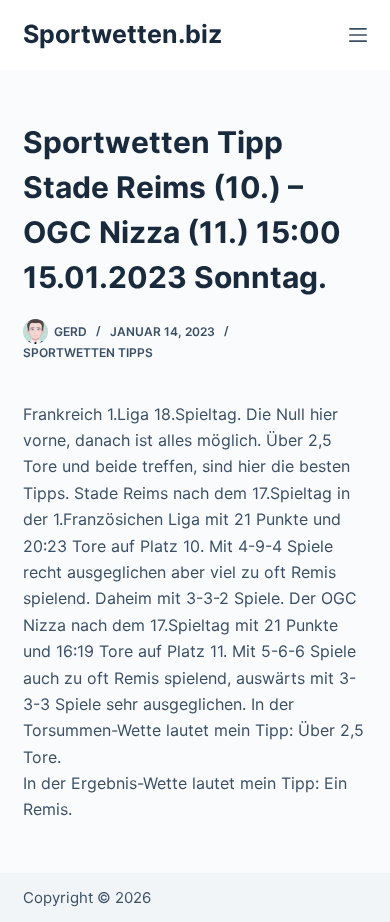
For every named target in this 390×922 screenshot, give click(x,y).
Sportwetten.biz (122, 34)
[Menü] (358, 35)
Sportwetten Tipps (88, 352)
